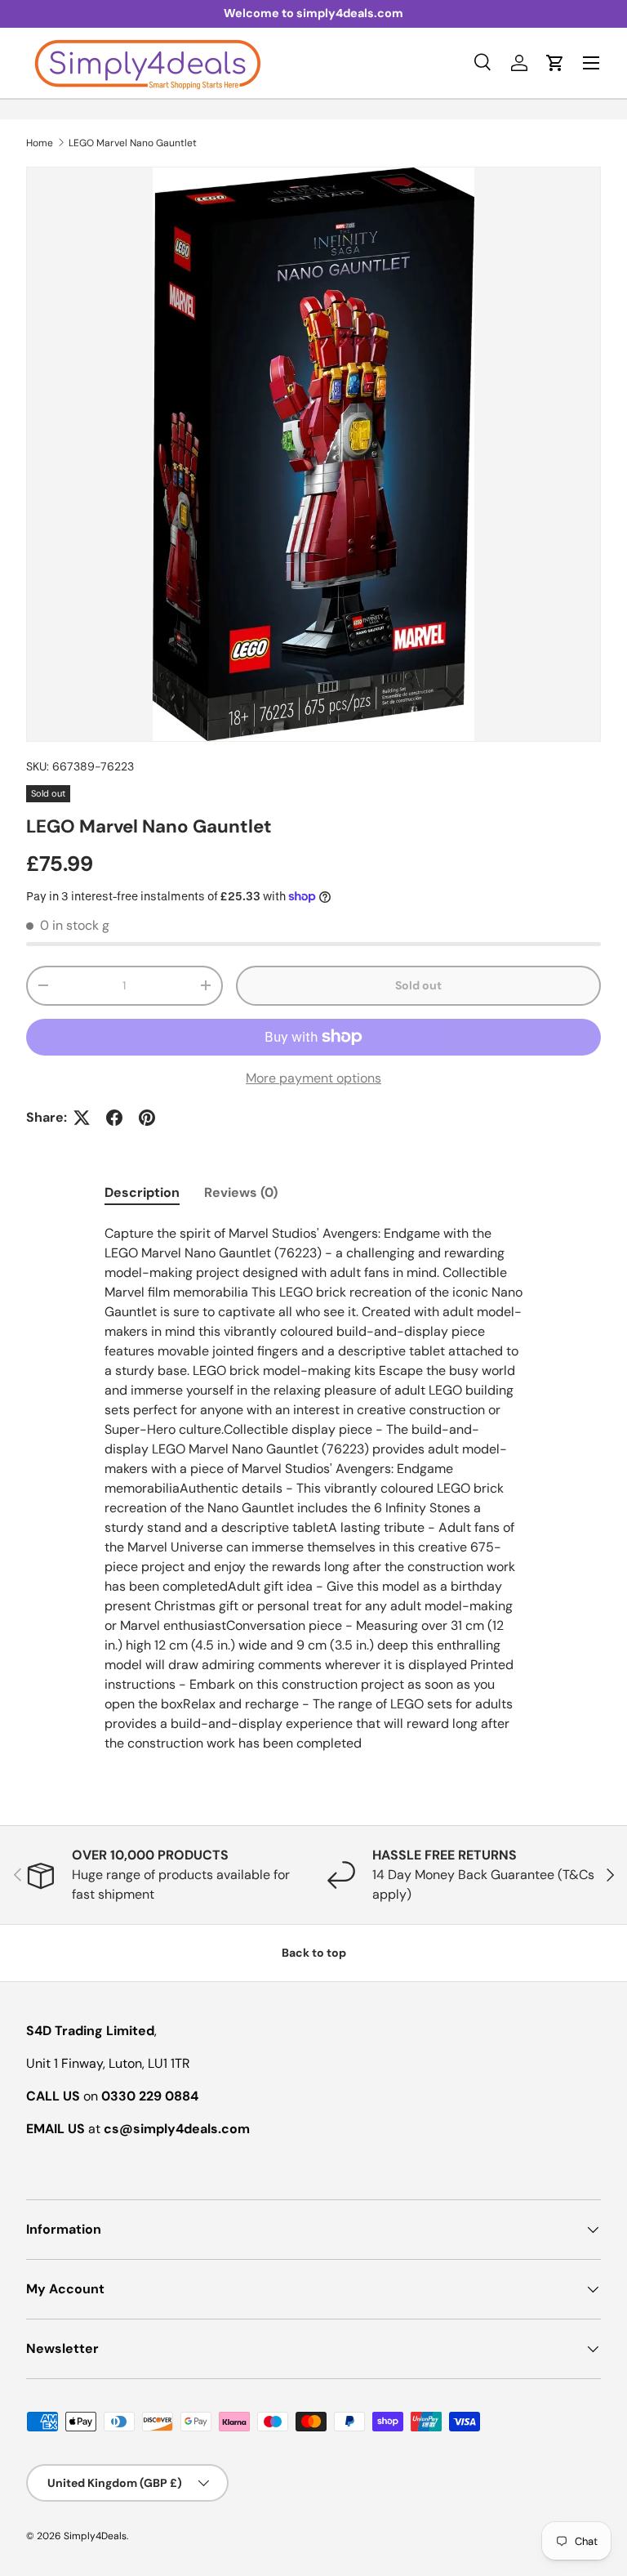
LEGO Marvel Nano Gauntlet (133, 143)
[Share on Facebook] (114, 1118)
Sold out (418, 985)
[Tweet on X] (82, 1118)
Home (40, 143)
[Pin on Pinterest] (147, 1118)
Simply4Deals (95, 2536)
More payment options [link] (313, 1078)
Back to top (314, 1953)
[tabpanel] (313, 1489)
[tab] (142, 1192)
